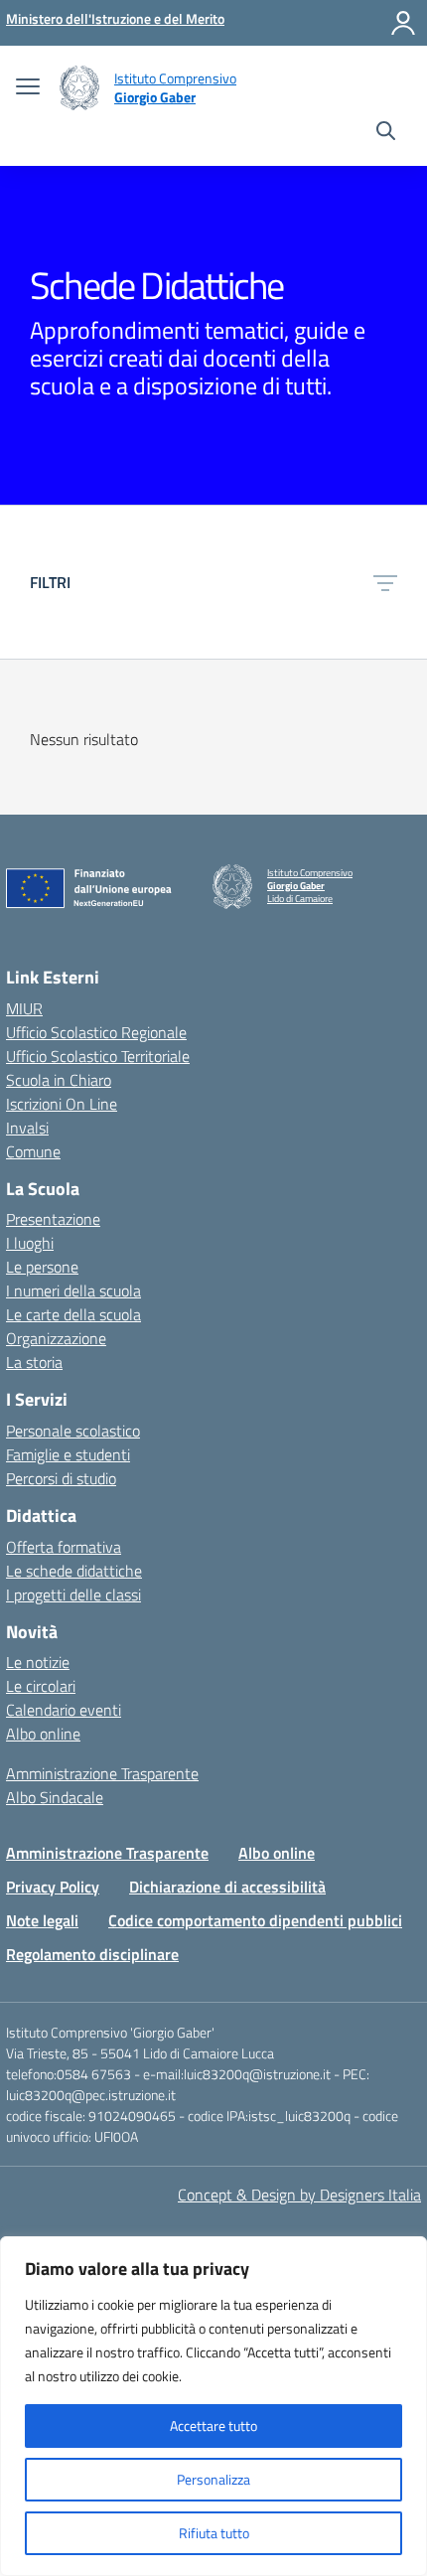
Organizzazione (56, 1338)
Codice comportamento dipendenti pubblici (255, 1920)
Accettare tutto (213, 2425)
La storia (34, 1362)
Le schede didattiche (74, 1571)
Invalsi (27, 1128)
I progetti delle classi (73, 1594)
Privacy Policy (53, 1887)
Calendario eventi (64, 1710)
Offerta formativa (64, 1547)
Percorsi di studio (61, 1478)
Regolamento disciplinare (92, 1954)
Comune (33, 1151)
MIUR (24, 1008)
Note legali (42, 1920)
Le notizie (38, 1662)
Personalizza (213, 2479)
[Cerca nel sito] (386, 133)
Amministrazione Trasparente (102, 1773)
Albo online (43, 1734)
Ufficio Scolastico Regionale (96, 1032)
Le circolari (41, 1686)
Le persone (42, 1267)
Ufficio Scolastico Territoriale (98, 1056)
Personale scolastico (73, 1431)
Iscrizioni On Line (62, 1104)
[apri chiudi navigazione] (28, 88)
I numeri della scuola (73, 1290)
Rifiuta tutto (214, 2533)
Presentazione (53, 1219)
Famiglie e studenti (68, 1454)
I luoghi (30, 1243)
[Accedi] (403, 23)
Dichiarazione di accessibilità (227, 1887)
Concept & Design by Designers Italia (299, 2195)
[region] (213, 2406)
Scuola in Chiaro (59, 1080)
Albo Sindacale (55, 1797)
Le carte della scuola (73, 1314)
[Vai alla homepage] (79, 88)
